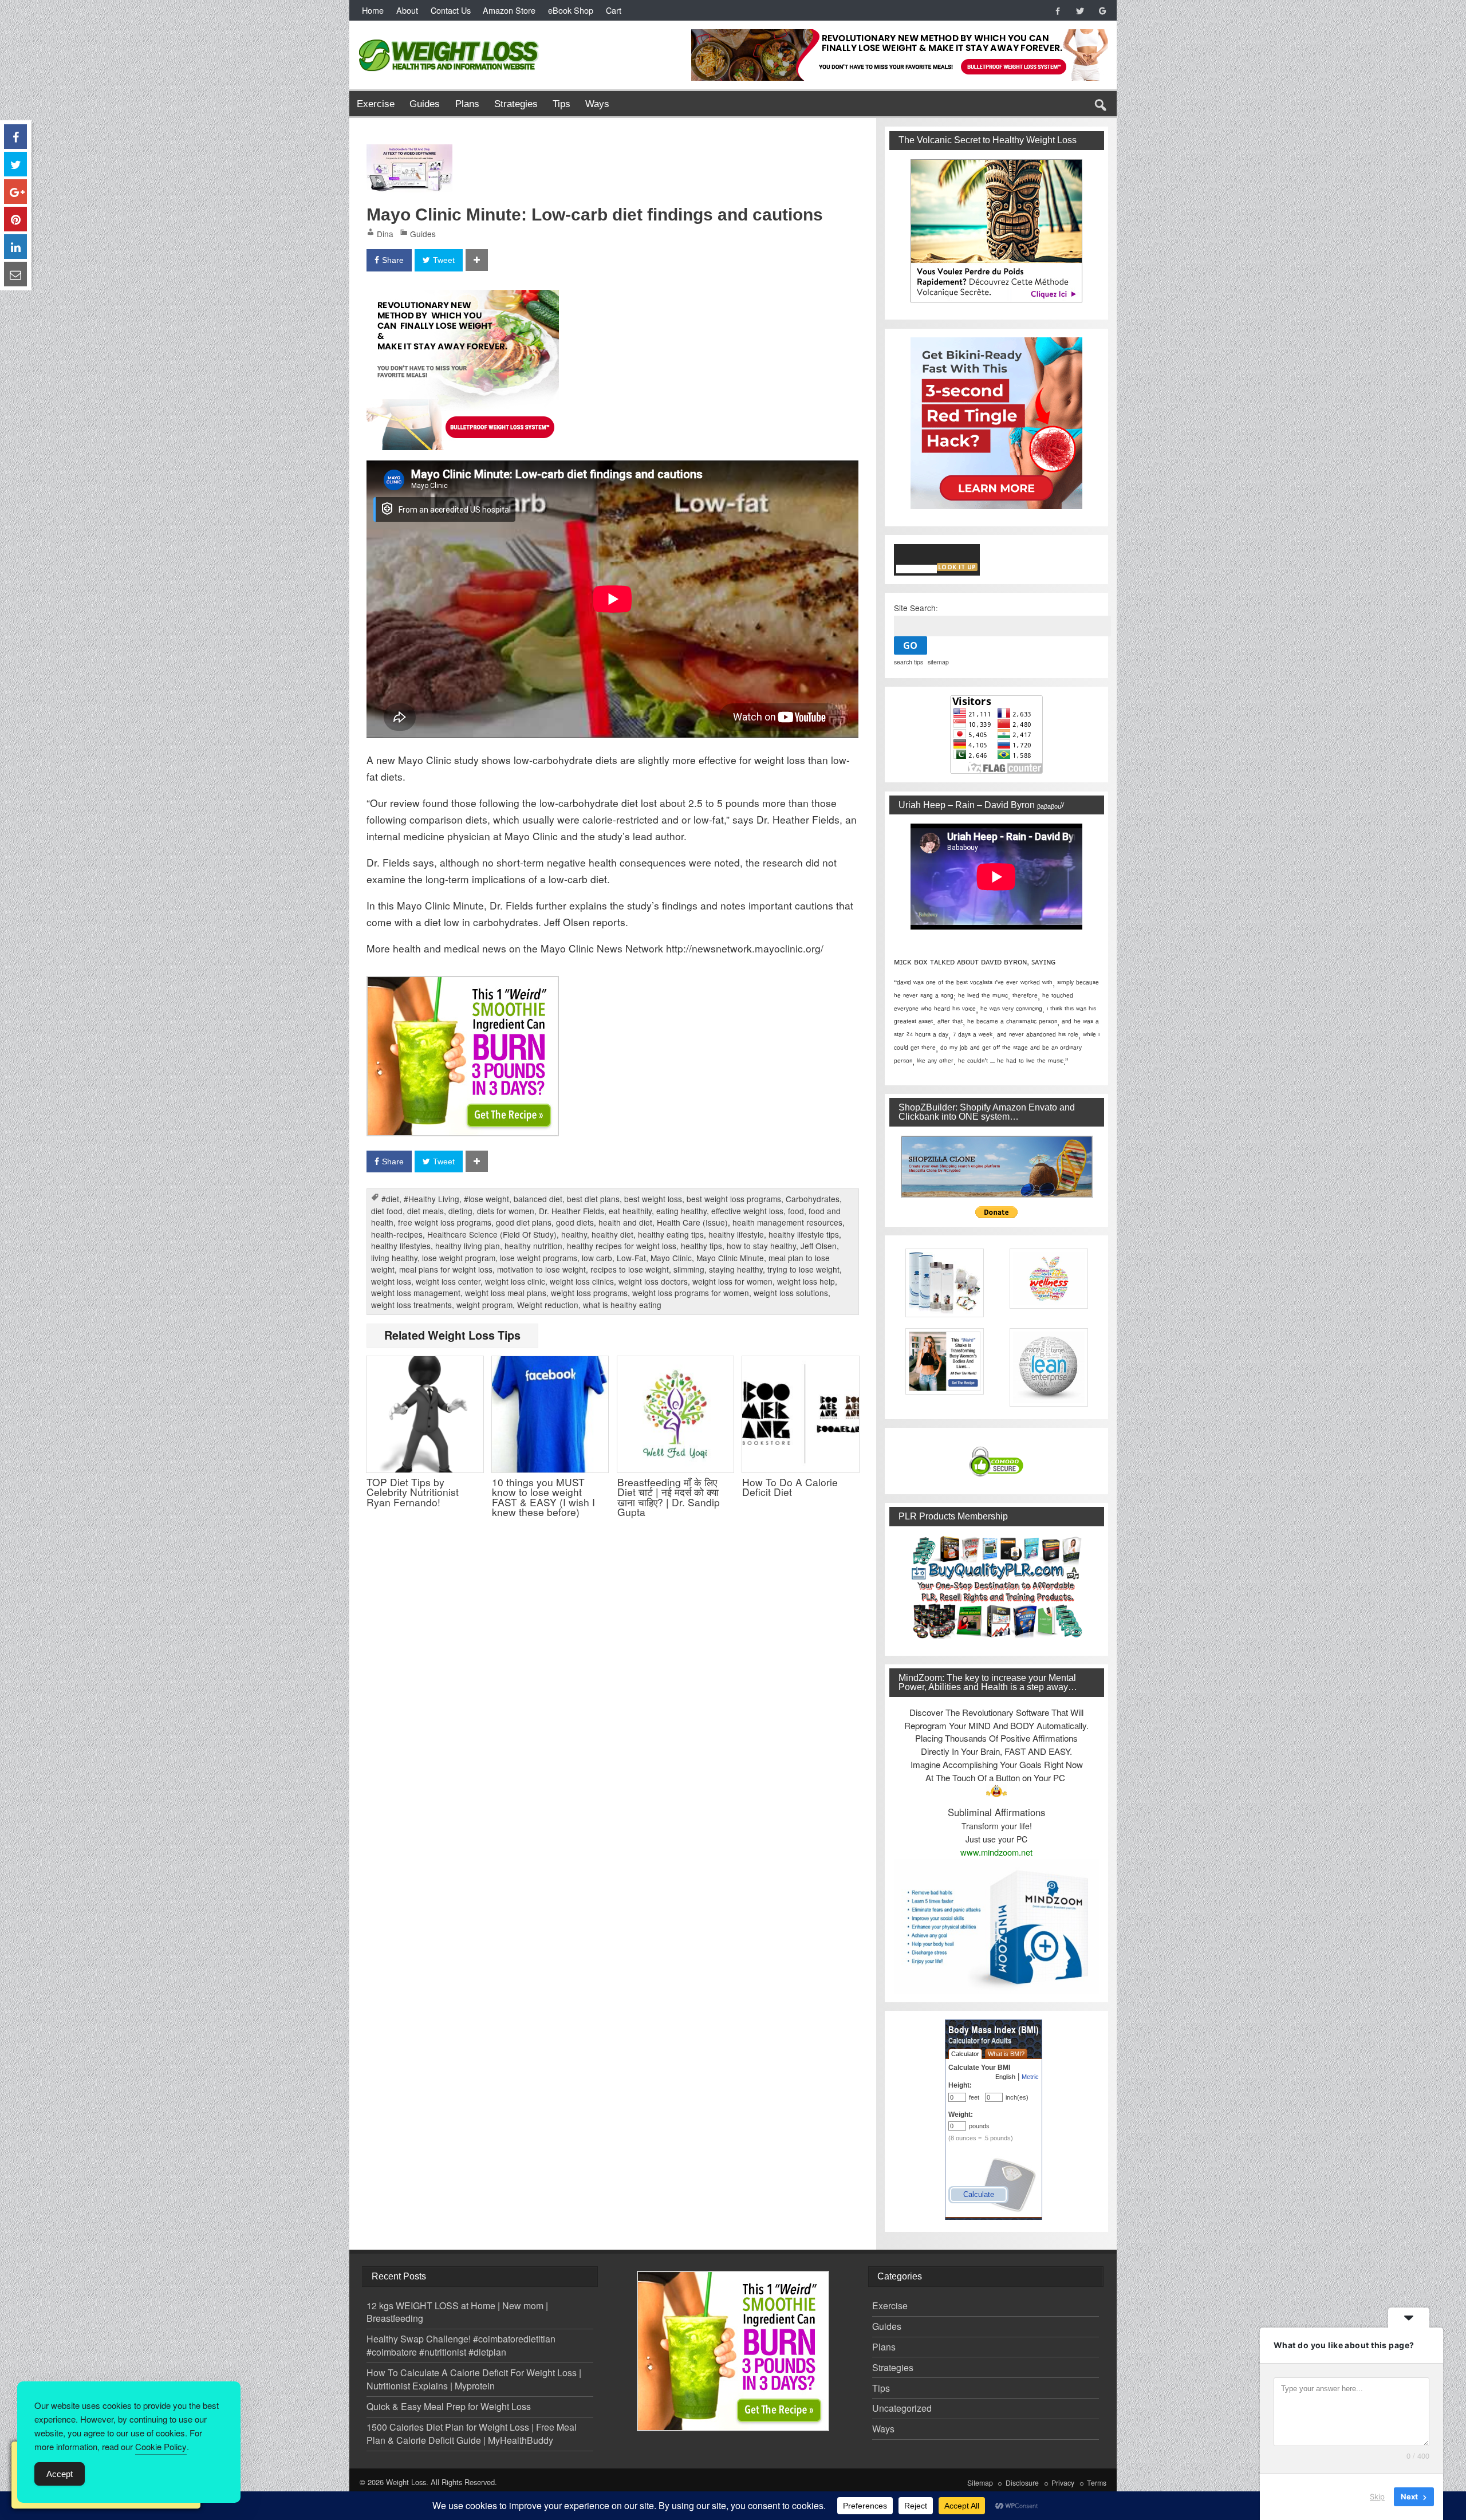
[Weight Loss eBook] (997, 231)
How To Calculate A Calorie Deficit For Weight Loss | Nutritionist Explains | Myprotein (474, 2379)
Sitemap (980, 2483)
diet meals (425, 1211)
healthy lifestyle (736, 1234)
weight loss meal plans (506, 1293)
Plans (467, 104)
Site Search (915, 608)
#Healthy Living (431, 1199)
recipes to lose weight (630, 1269)
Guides (425, 104)
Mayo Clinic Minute (730, 1258)
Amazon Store (509, 10)
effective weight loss (747, 1211)
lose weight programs (539, 1258)
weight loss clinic (515, 1281)
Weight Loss (406, 2482)
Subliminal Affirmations (996, 1812)
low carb (597, 1258)
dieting (460, 1211)
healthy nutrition (533, 1246)
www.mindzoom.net (996, 1852)
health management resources (787, 1222)
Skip (1377, 2497)
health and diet (625, 1222)
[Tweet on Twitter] (15, 164)
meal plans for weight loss (446, 1269)
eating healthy (681, 1211)
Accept (60, 2474)
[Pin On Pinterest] (15, 219)
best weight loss (653, 1199)
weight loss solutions (791, 1293)
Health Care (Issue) (692, 1222)
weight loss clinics (582, 1281)
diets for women (506, 1211)
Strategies (516, 104)
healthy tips (702, 1246)
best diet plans (593, 1199)
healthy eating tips (671, 1234)
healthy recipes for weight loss (622, 1246)
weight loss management (416, 1293)
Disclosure (1022, 2483)
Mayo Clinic (671, 1258)
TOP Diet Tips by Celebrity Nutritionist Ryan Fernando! (413, 1492)
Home (373, 10)
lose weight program (459, 1258)
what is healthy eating (622, 1305)
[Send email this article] (15, 274)
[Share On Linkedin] (15, 247)
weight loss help (806, 1281)
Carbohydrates (813, 1199)
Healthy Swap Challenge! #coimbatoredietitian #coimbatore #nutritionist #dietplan (461, 2345)
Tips (561, 104)
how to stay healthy (761, 1246)
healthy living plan (468, 1246)
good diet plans (524, 1222)
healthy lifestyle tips (804, 1234)
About (407, 10)
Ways (597, 104)
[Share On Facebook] (15, 137)
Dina (385, 234)
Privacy (1063, 2483)
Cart (614, 10)
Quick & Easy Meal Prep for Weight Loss (449, 2406)
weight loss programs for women (691, 1293)
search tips (909, 662)
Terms (1097, 2483)
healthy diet (612, 1234)
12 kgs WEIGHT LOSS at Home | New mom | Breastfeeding (457, 2312)
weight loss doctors (653, 1281)
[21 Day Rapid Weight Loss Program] (463, 984)
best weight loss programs (734, 1199)
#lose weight (486, 1199)
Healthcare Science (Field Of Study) (492, 1234)
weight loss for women (732, 1281)
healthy (574, 1234)
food (796, 1211)
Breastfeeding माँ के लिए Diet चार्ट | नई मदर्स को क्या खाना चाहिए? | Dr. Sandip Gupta (669, 1497)
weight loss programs (589, 1293)
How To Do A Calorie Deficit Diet (790, 1487)
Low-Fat (631, 1258)
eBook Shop (571, 10)
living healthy (394, 1258)
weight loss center (448, 1281)
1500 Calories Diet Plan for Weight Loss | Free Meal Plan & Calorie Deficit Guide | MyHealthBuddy (472, 2434)
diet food (387, 1211)
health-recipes (397, 1234)
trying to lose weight (803, 1269)
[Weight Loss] (450, 36)
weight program (484, 1305)
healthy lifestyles (401, 1246)
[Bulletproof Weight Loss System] (463, 298)
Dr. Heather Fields (572, 1211)
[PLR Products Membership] (997, 1587)
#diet (390, 1199)
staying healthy (736, 1269)
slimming (689, 1269)
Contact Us (451, 10)
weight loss (391, 1281)
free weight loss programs (445, 1222)
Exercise (376, 104)
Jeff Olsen (819, 1246)
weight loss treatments (411, 1305)
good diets (575, 1222)
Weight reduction (548, 1305)
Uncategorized (902, 2408)
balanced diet (538, 1199)
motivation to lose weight (541, 1269)
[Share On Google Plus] (15, 192)
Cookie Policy (161, 2446)
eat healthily (630, 1211)
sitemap (938, 662)
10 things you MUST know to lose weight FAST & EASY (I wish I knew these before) (543, 1497)
